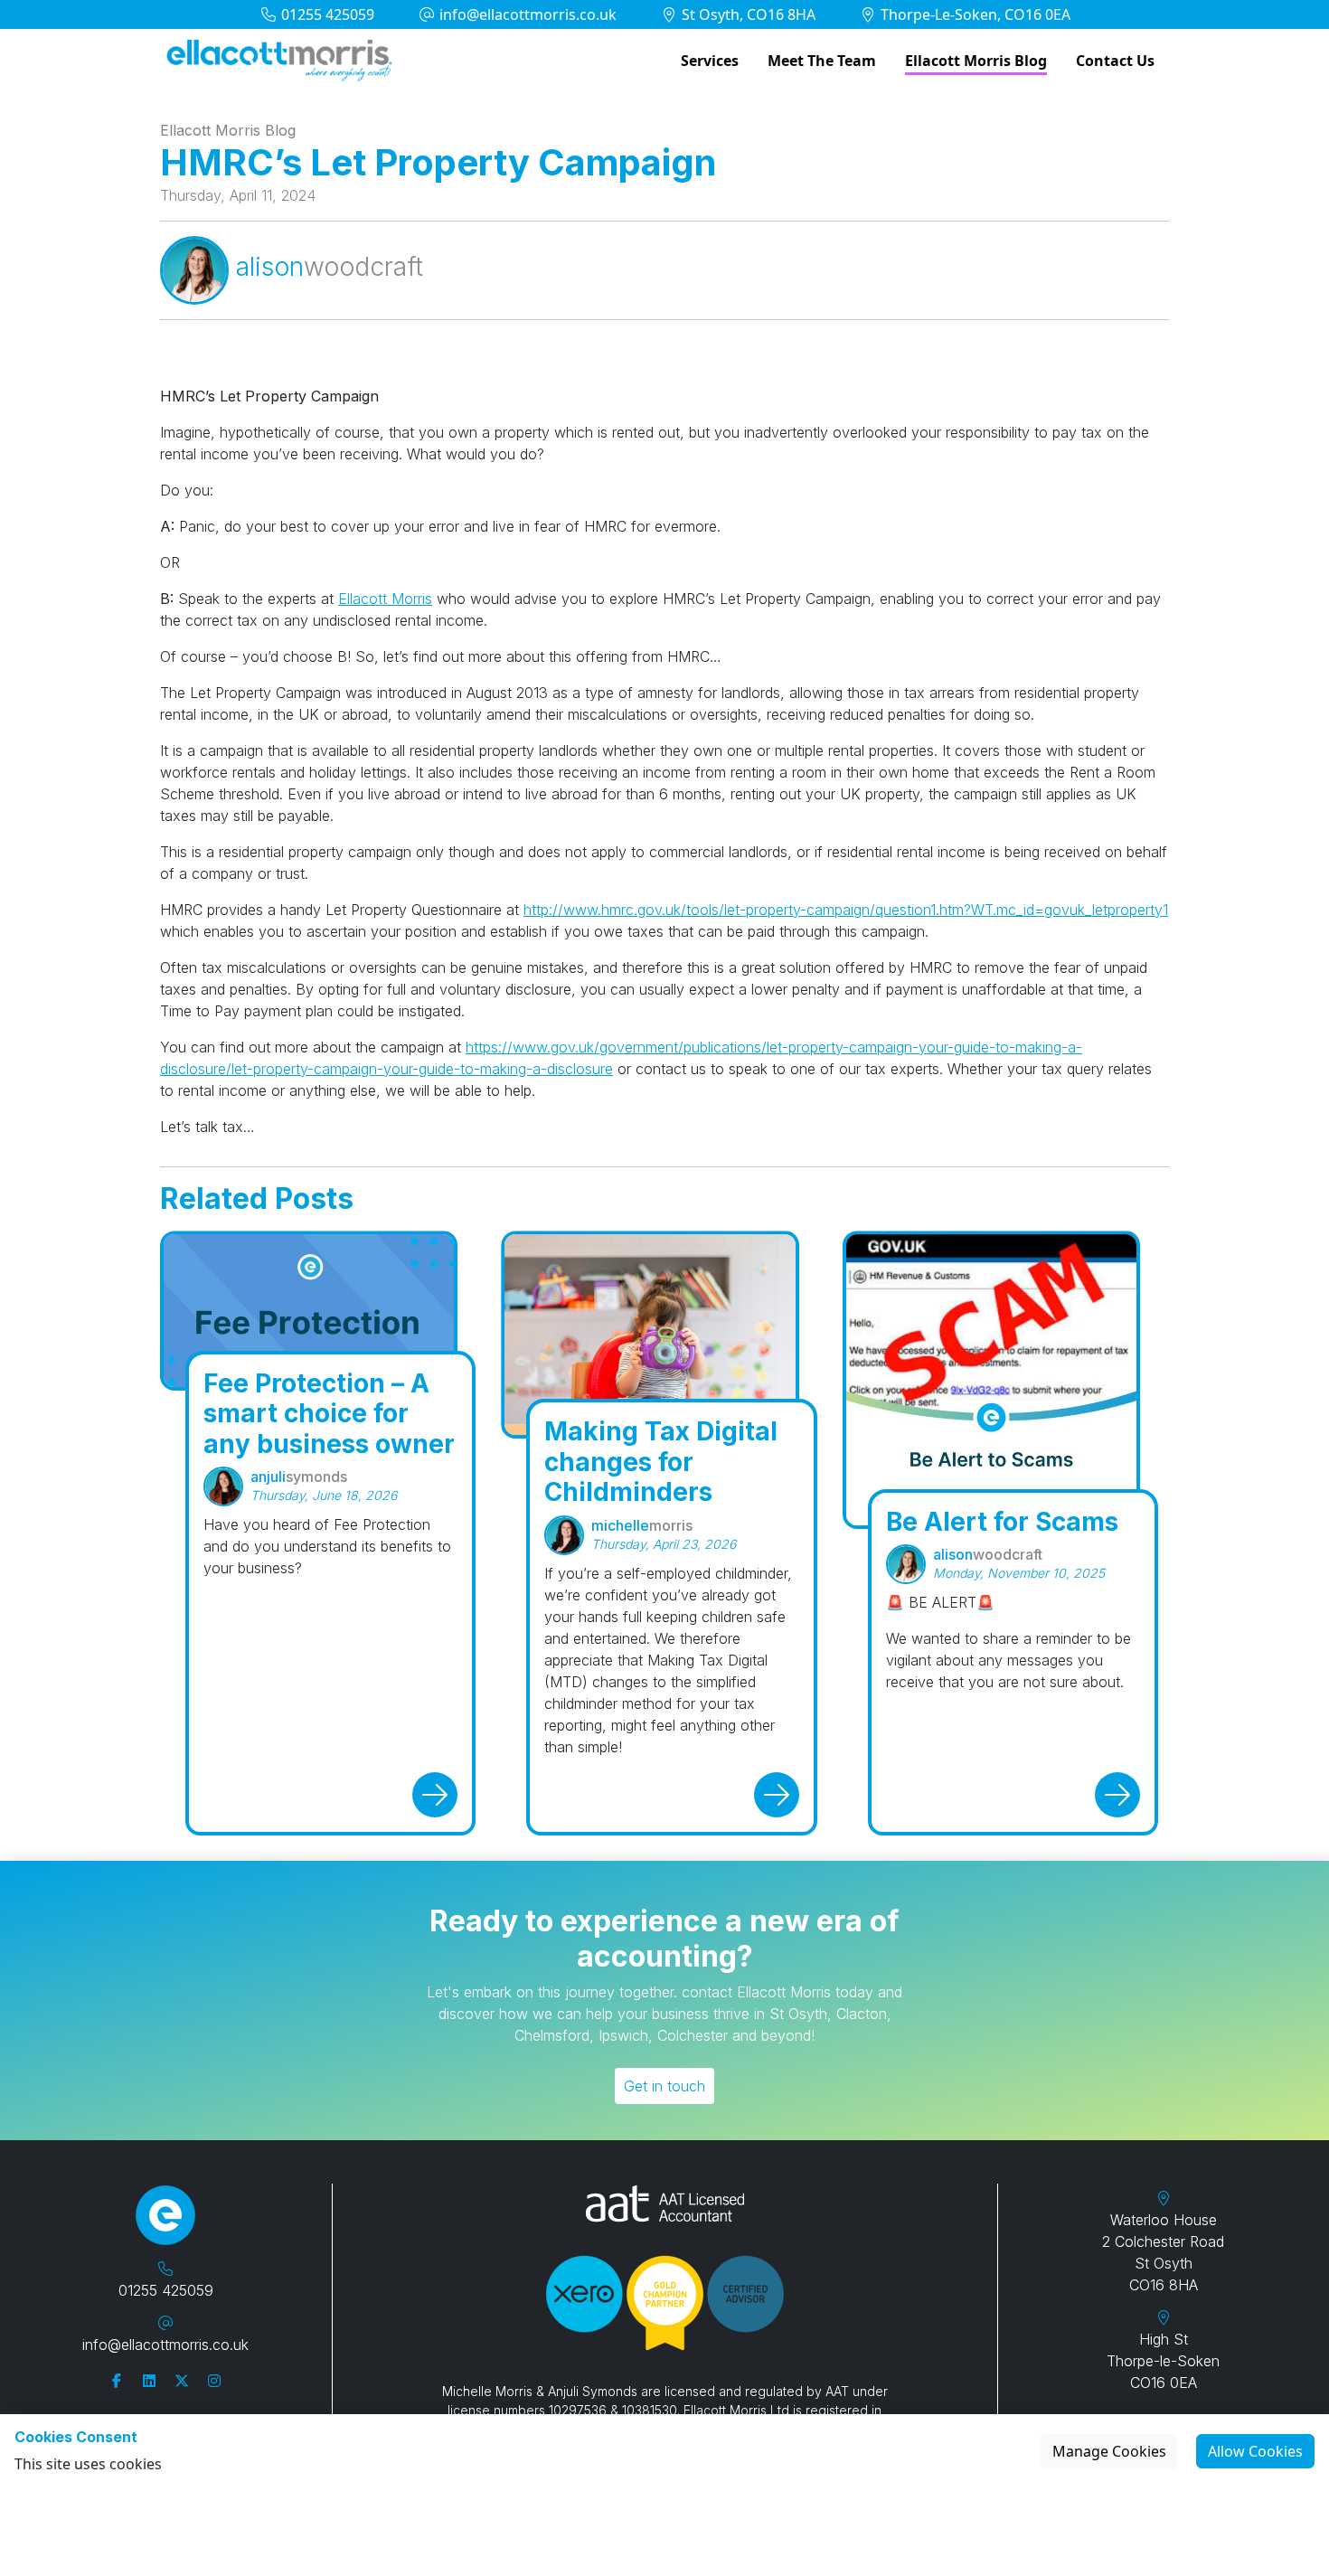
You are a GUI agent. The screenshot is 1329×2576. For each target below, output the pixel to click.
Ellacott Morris (385, 599)
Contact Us (1115, 61)
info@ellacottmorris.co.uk (526, 14)
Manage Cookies (1109, 2451)
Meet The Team (822, 61)
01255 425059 (326, 14)
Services (710, 61)
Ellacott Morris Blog (976, 61)
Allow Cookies (1255, 2451)
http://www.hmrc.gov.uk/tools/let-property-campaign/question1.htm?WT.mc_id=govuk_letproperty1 (846, 910)
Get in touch (664, 2086)
